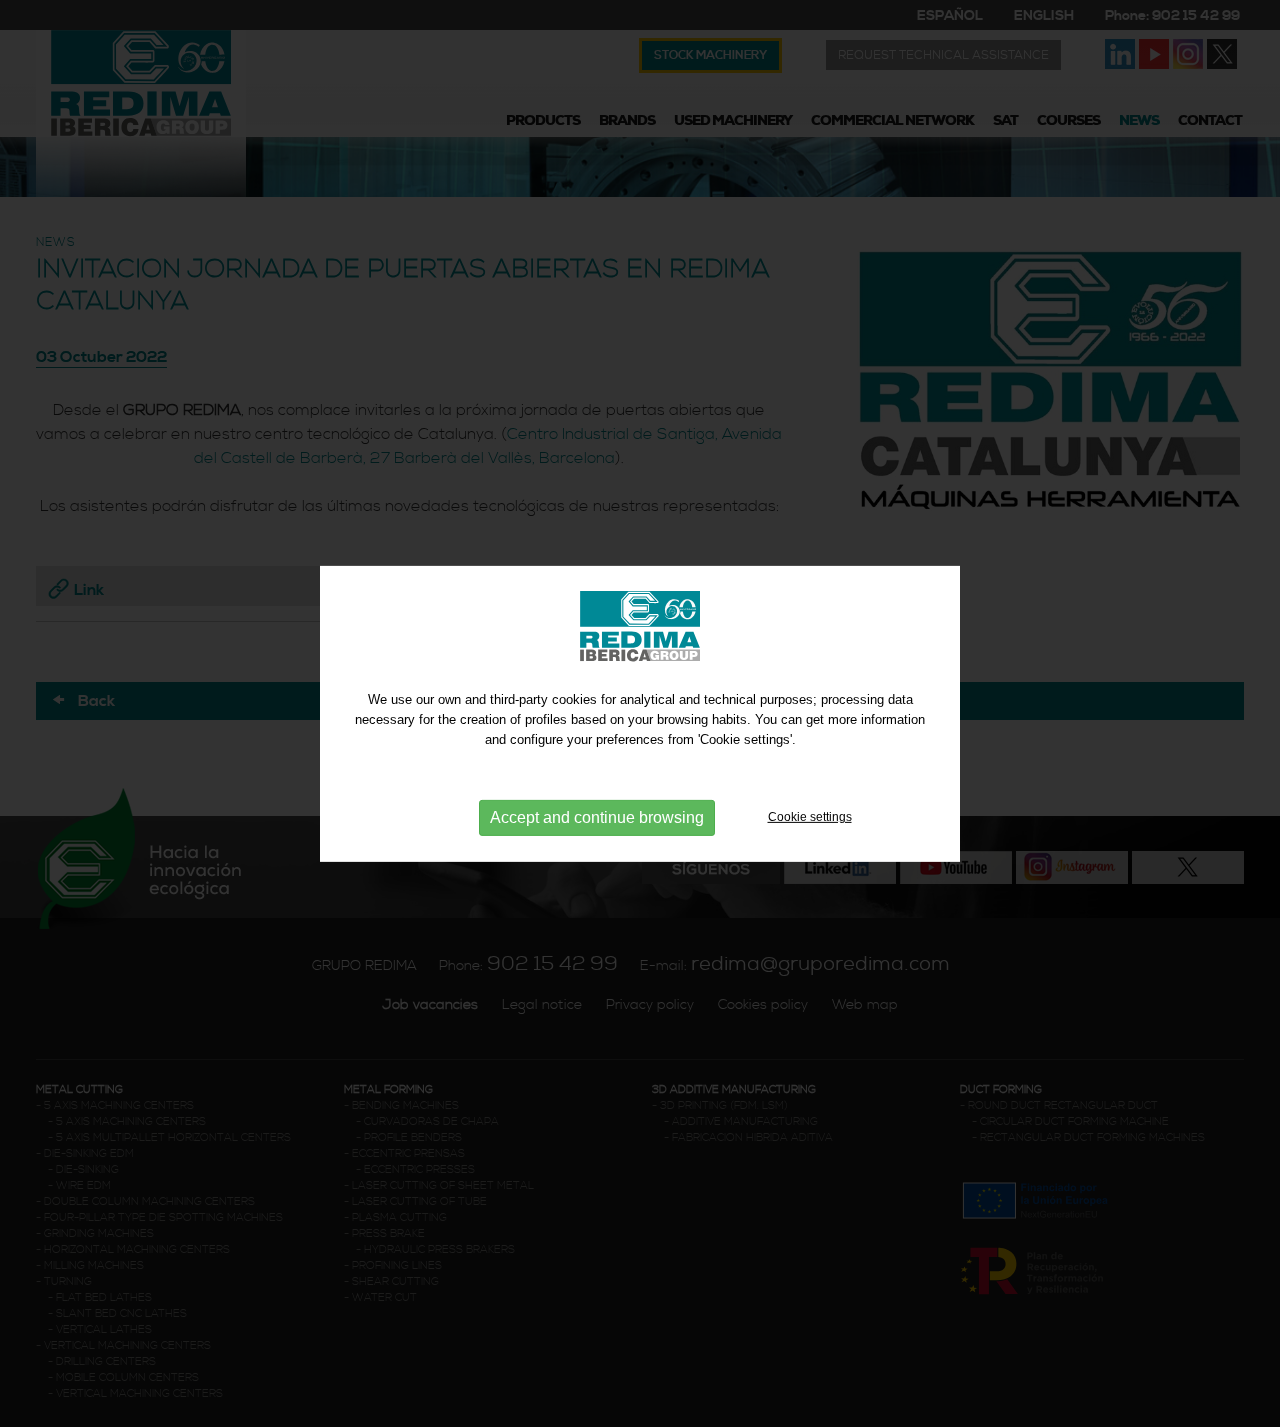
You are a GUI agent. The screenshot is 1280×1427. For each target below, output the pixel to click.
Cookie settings (810, 817)
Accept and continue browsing (597, 817)
